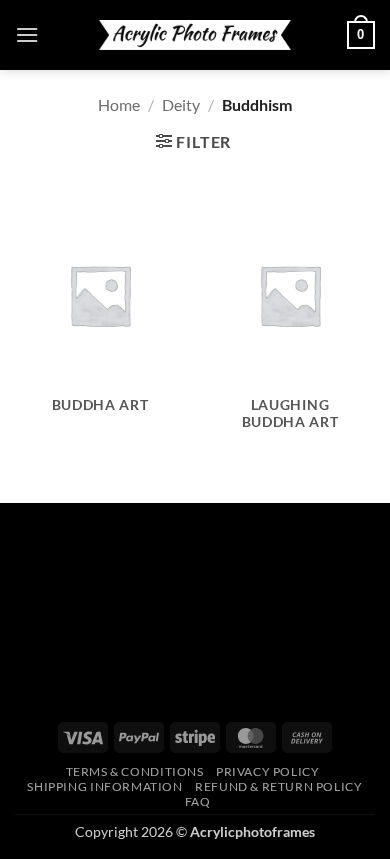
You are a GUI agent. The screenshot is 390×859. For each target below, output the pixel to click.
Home (119, 104)
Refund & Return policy (278, 786)
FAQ (198, 801)
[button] (27, 34)
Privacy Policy (268, 771)
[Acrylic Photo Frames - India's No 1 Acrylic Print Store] (195, 34)
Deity (181, 104)
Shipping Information (104, 786)
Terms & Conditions (135, 771)
